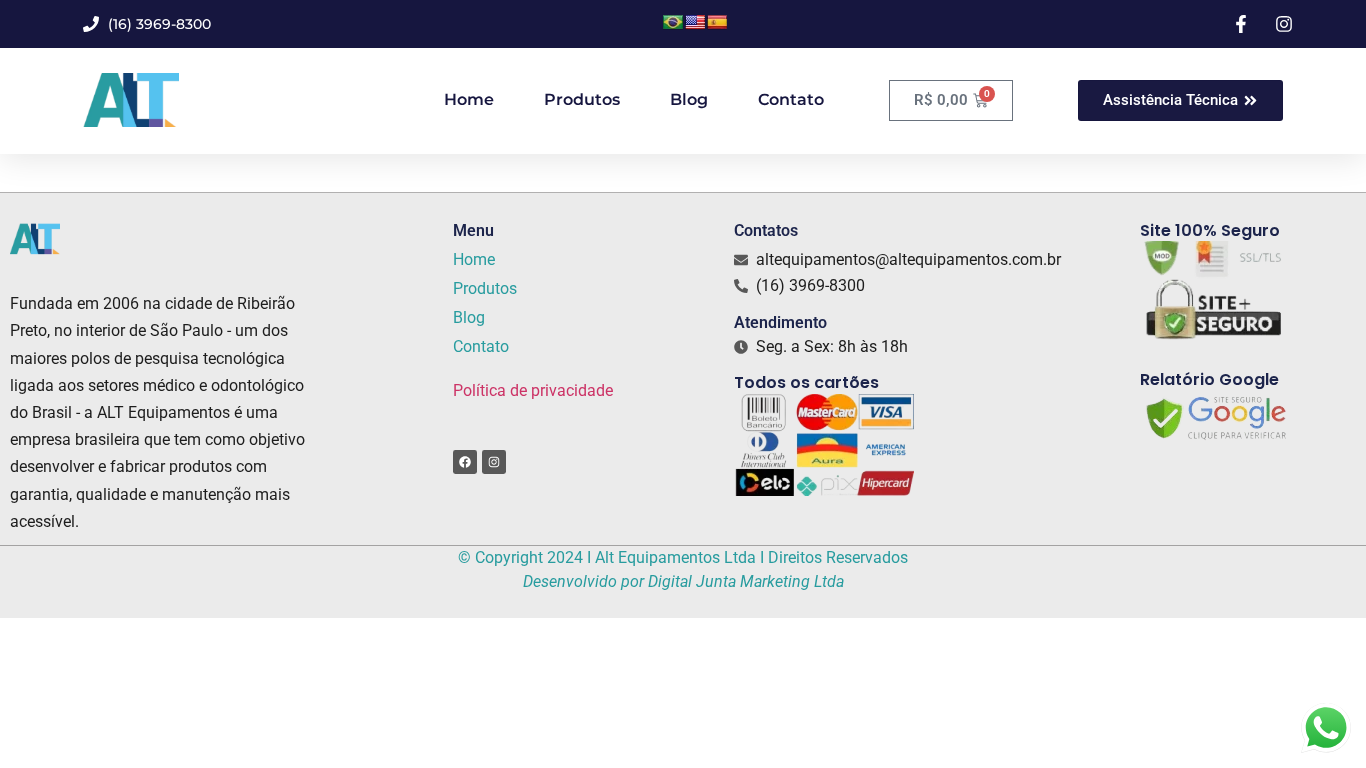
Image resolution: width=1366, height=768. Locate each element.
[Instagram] (494, 462)
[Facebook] (465, 462)
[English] (695, 22)
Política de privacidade (533, 390)
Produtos (582, 99)
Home (469, 99)
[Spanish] (717, 22)
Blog (689, 99)
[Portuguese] (673, 22)
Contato (791, 99)
